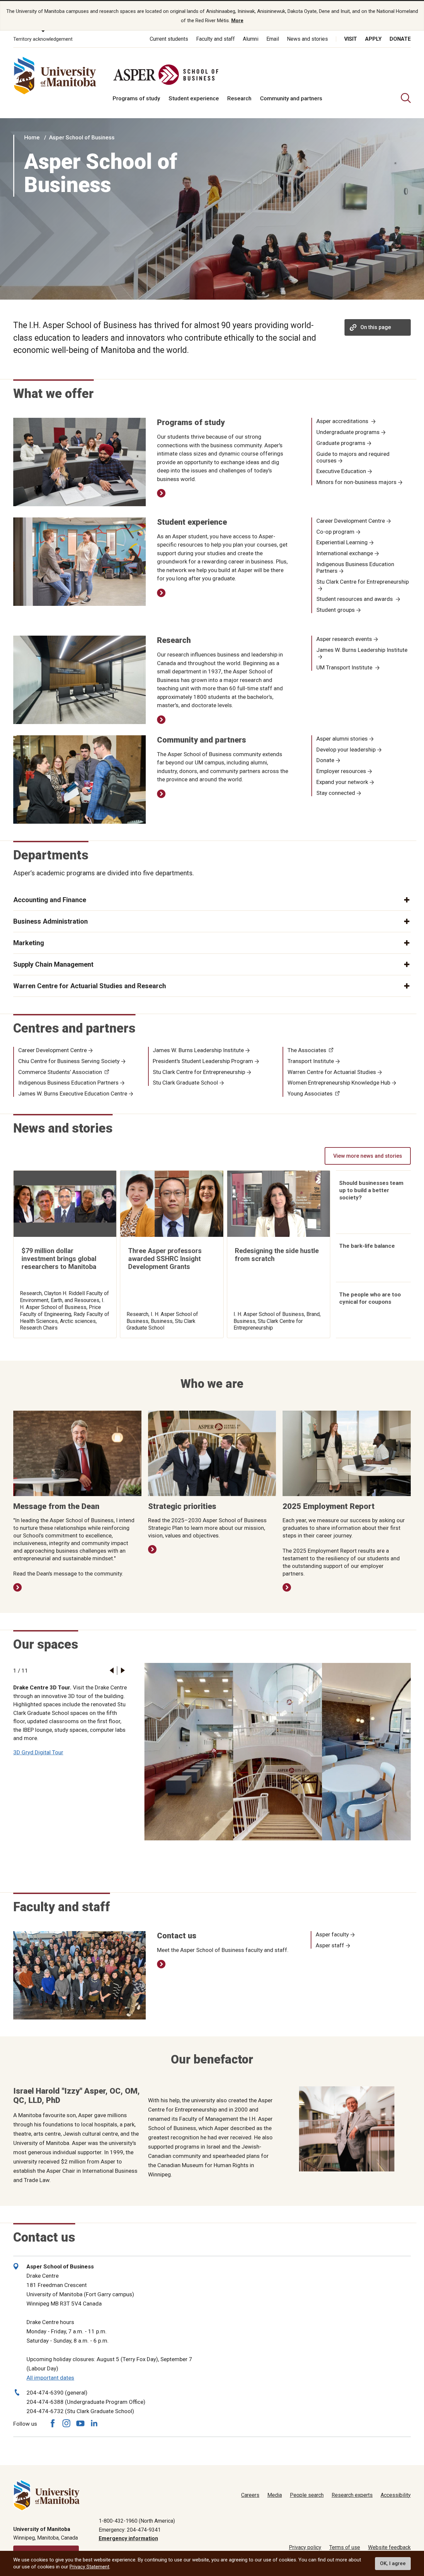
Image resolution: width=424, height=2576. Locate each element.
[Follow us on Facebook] (52, 2423)
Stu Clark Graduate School (185, 1083)
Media (275, 2495)
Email (273, 39)
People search (307, 2495)
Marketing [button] (29, 943)
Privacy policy (305, 2547)
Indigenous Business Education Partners (355, 567)
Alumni (251, 39)
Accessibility (396, 2495)
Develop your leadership (346, 750)
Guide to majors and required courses (353, 457)
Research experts (352, 2495)
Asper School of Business (82, 137)
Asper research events (344, 639)
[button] (111, 1670)
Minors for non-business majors (356, 482)
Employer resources (341, 771)
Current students (169, 39)
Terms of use (345, 2547)
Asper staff (330, 1945)
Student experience (194, 98)
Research (239, 98)
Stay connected (336, 793)
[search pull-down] (406, 98)
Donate (400, 39)
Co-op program (335, 532)
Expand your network (342, 782)
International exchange (345, 553)
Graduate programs (341, 443)
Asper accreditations (343, 421)
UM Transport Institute (345, 667)
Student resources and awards (355, 599)
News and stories (307, 39)
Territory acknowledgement (43, 39)
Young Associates (310, 1094)
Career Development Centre (351, 521)
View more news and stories (368, 1156)
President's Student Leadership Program (203, 1061)
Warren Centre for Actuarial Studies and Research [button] (90, 986)
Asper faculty (332, 1934)
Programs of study (136, 98)
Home (32, 137)
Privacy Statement (89, 2567)
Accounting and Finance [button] (50, 900)
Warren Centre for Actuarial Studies (332, 1072)
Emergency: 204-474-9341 (130, 2530)
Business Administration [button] (51, 921)
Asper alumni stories (342, 739)
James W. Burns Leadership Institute (362, 650)
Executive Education (341, 471)
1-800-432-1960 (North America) (137, 2521)
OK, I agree (393, 2563)
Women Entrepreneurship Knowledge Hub (339, 1083)
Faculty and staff (215, 39)
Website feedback (389, 2547)
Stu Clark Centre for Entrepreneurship (363, 582)
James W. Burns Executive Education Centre (73, 1094)
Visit (351, 39)
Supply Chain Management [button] (53, 964)
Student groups (336, 610)
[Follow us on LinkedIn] (94, 2423)
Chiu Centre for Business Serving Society (69, 1061)
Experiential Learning (342, 542)
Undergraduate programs (348, 432)
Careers (250, 2495)
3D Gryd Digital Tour (38, 1752)
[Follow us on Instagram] (66, 2423)
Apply (373, 39)
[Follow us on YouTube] (80, 2423)
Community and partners (291, 98)
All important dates (50, 2378)
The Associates (307, 1050)
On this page (376, 327)
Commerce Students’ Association (60, 1072)
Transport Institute (311, 1061)
